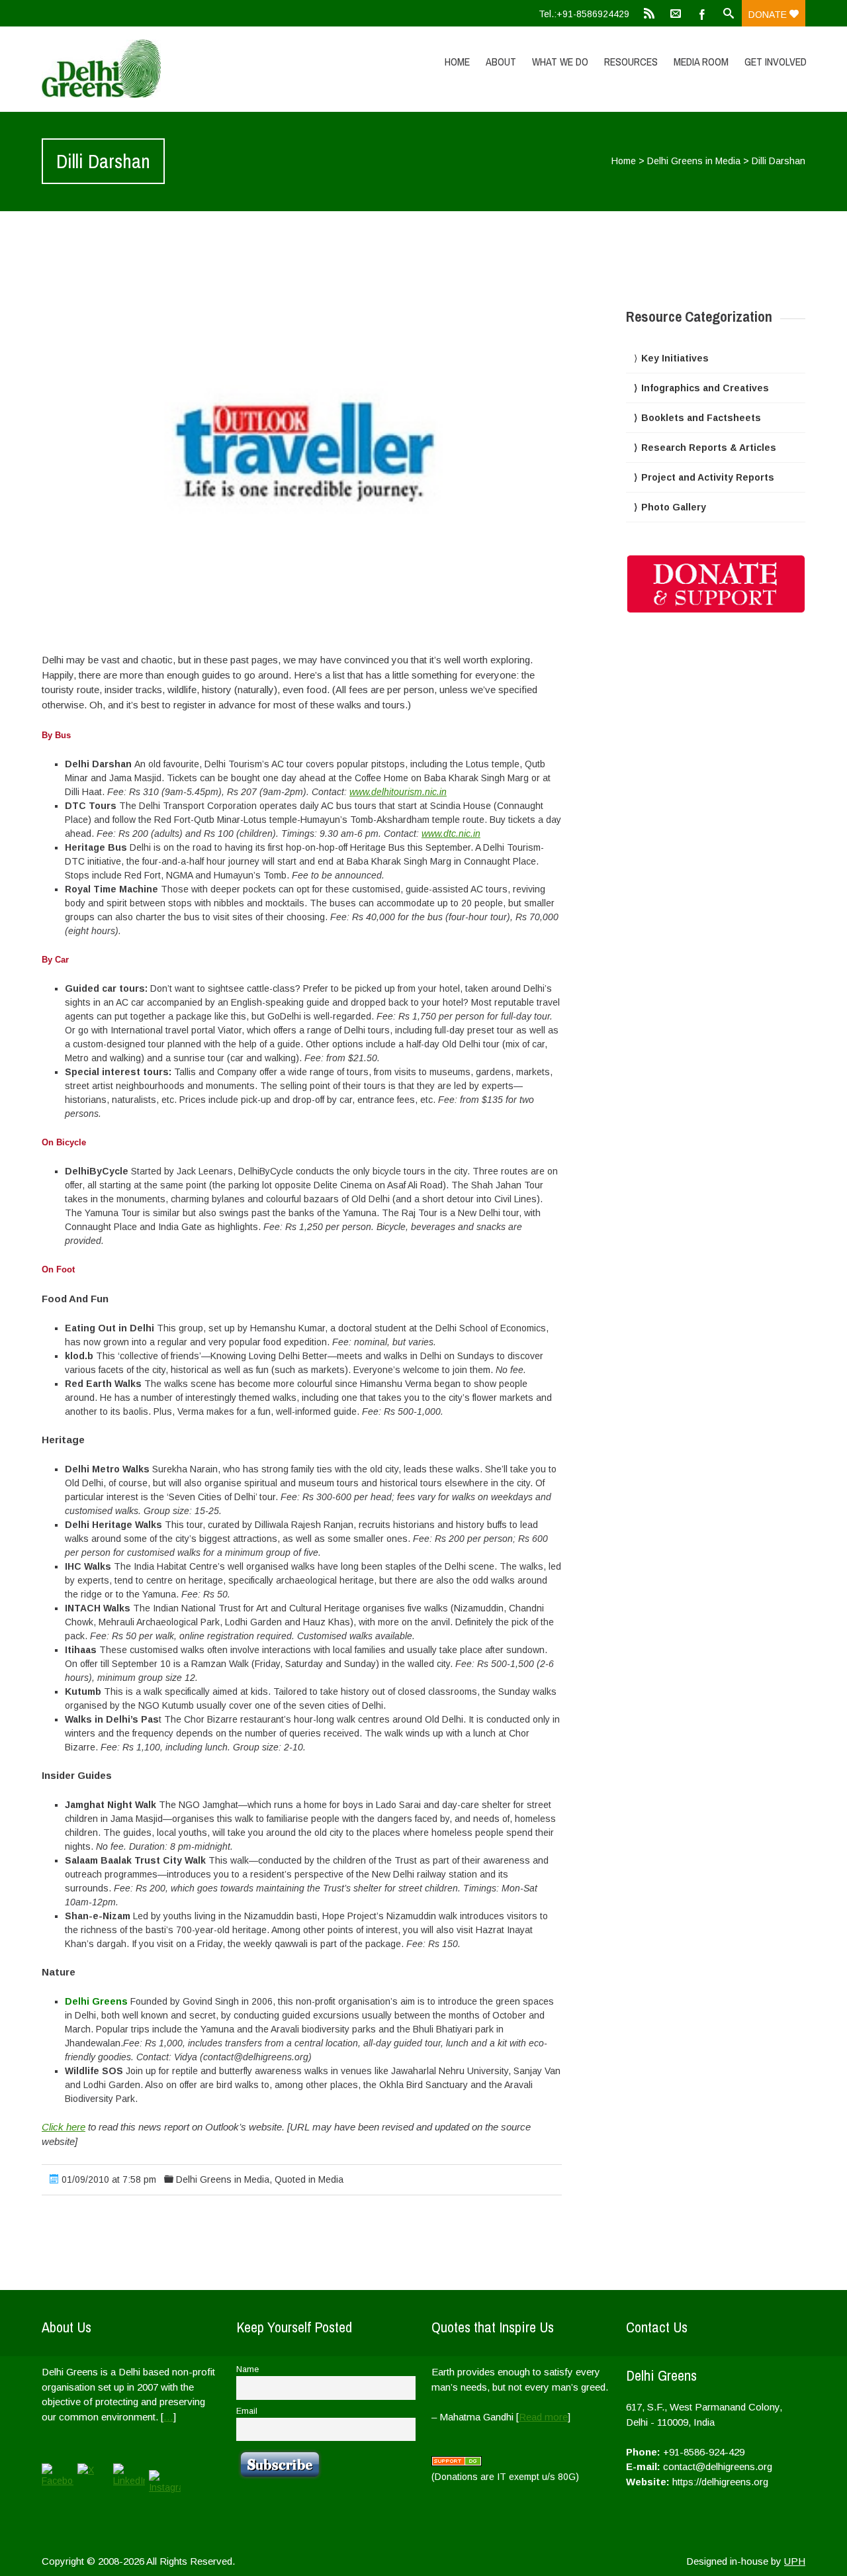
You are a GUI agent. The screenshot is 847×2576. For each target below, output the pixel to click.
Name (247, 2369)
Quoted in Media (309, 2179)
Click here (64, 2127)
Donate (769, 15)
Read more (543, 2417)
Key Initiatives (675, 358)
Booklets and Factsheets (701, 418)
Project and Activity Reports (708, 477)
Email (247, 2411)
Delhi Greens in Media (694, 161)
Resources (631, 62)
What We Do (560, 62)
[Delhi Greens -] (156, 69)
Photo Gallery (674, 507)
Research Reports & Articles (709, 448)
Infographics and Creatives (705, 388)
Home (457, 62)
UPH (795, 2561)
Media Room (701, 62)
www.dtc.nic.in (451, 834)
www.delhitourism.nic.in (398, 792)
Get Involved (776, 62)
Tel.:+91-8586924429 (584, 14)
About (501, 62)
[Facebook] (702, 13)
